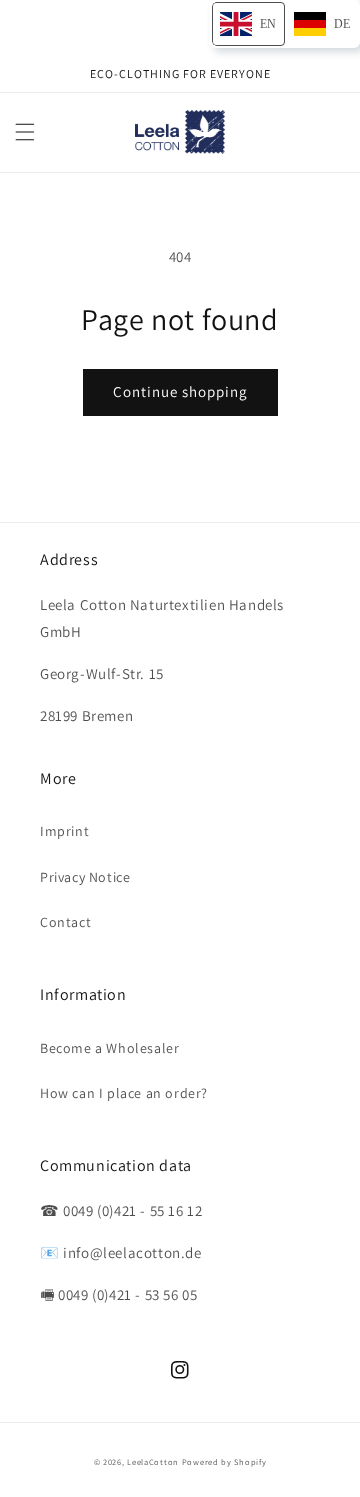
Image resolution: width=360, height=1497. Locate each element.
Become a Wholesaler (109, 1048)
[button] (25, 132)
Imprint (64, 831)
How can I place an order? (124, 1093)
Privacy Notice (85, 877)
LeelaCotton (153, 1461)
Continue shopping (180, 391)
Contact (65, 922)
